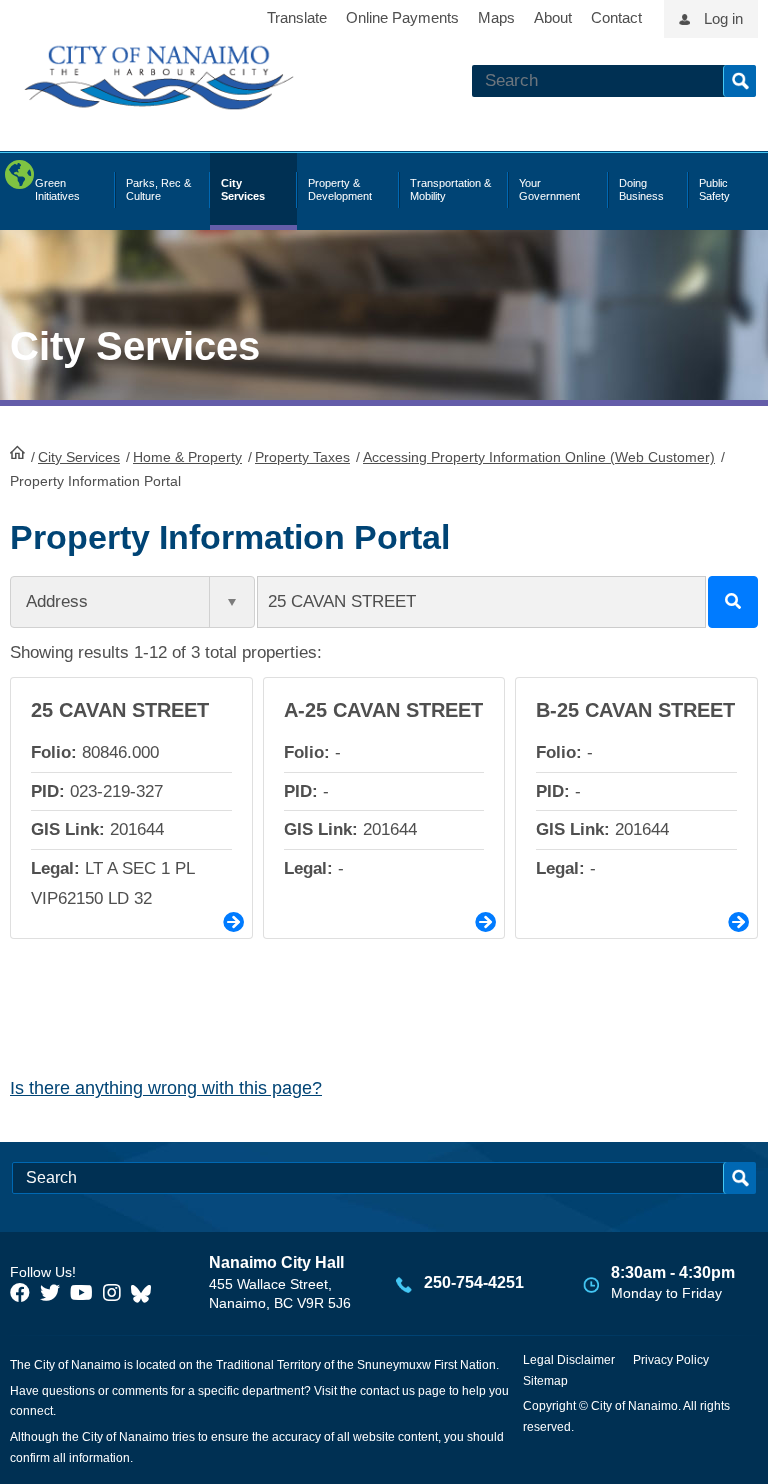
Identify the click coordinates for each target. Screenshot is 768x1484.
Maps (496, 17)
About (553, 17)
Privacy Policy (671, 1360)
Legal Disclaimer (569, 1360)
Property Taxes (302, 457)
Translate (297, 17)
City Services (79, 457)
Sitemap (545, 1381)
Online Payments (402, 17)
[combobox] (132, 602)
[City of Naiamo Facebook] (20, 1293)
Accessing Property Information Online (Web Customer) (539, 457)
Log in (723, 18)
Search (739, 81)
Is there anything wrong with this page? (166, 1088)
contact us (387, 1391)
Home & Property (187, 457)
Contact (616, 17)
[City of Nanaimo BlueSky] (146, 1293)
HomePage (17, 452)
